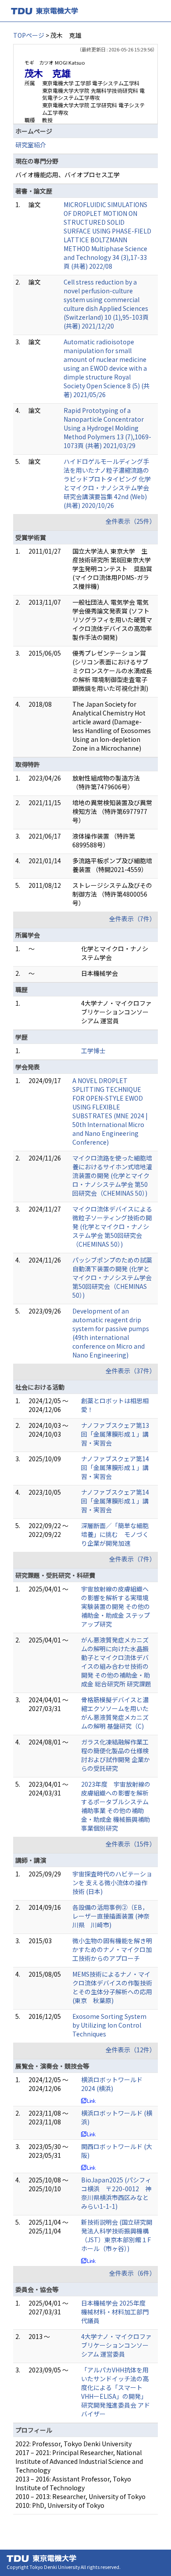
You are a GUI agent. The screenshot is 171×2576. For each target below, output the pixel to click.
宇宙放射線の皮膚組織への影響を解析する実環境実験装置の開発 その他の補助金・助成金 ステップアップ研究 (116, 1606)
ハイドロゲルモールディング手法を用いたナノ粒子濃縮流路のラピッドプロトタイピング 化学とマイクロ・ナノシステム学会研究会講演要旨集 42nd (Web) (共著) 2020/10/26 (107, 483)
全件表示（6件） (132, 2273)
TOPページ (29, 35)
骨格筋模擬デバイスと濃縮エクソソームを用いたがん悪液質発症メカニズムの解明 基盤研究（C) (115, 1713)
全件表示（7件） (132, 919)
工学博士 (93, 1051)
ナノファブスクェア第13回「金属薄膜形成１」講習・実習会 (115, 1434)
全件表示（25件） (131, 521)
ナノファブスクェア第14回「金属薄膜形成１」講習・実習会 (115, 1467)
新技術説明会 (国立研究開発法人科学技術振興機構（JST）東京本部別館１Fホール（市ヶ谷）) (117, 2235)
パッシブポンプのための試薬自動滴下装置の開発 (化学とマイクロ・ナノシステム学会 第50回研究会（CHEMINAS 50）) (112, 1277)
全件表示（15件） (131, 1844)
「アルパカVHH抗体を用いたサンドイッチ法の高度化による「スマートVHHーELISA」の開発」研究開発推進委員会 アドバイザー (116, 2392)
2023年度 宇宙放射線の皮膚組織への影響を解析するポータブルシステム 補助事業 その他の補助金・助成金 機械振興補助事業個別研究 (118, 1806)
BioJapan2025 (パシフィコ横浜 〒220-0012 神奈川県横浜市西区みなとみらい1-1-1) (116, 2193)
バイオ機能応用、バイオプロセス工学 (68, 175)
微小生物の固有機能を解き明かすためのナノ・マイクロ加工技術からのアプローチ (112, 1949)
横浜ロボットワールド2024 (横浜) (112, 2084)
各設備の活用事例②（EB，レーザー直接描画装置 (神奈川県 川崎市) (111, 1916)
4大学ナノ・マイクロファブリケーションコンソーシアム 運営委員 (116, 2345)
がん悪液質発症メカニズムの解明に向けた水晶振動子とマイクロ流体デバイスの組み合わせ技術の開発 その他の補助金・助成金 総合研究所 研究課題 (116, 1662)
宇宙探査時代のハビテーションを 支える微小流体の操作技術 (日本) (112, 1883)
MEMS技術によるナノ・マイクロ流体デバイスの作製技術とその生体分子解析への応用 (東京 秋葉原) (112, 1987)
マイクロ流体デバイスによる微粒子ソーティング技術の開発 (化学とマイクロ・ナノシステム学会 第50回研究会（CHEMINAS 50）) (112, 1226)
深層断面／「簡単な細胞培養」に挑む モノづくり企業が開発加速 (115, 1534)
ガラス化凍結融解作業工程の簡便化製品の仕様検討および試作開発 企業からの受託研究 (116, 1755)
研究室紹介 (31, 145)
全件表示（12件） (131, 2050)
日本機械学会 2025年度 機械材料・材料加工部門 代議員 (115, 2312)
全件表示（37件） (131, 1371)
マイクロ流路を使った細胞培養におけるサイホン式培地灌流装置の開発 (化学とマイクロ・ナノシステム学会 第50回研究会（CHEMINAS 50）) (112, 1175)
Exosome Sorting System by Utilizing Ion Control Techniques (109, 2025)
